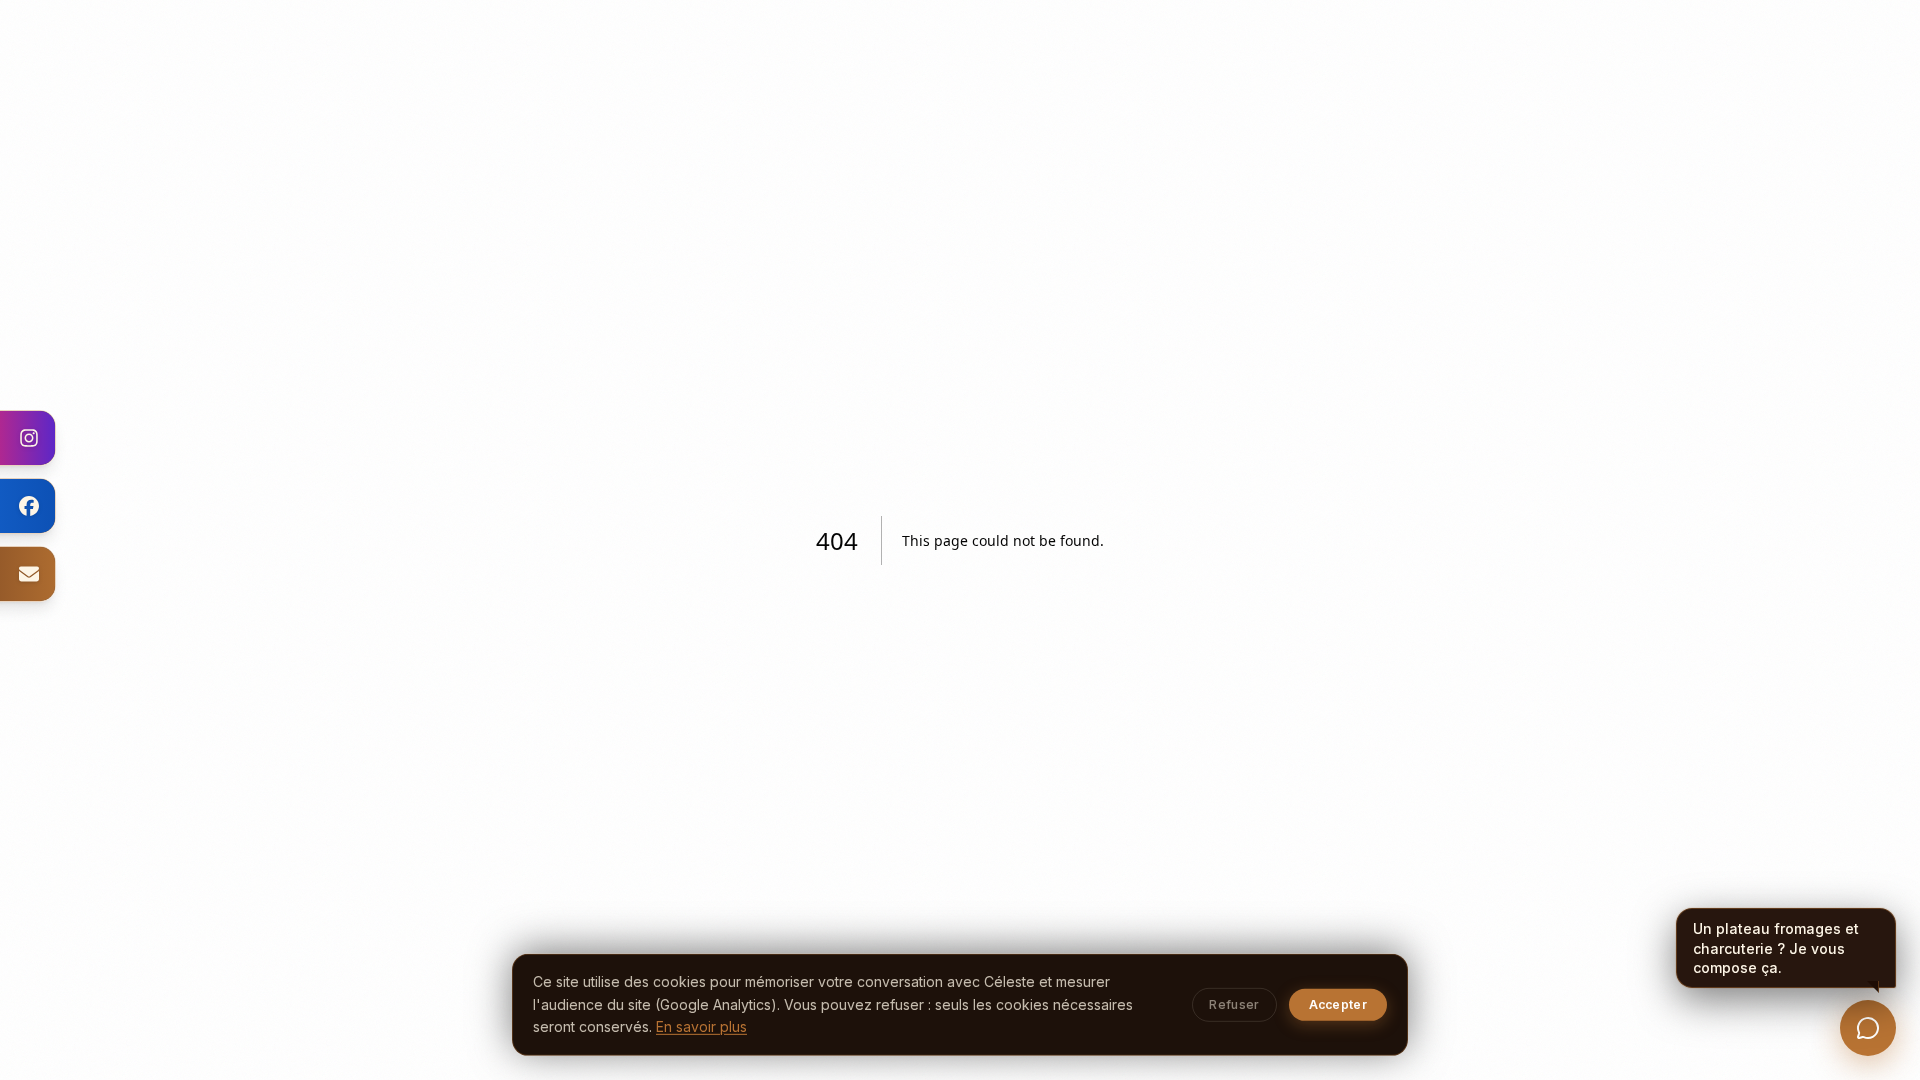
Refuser (1234, 1004)
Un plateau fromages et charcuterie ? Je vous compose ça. (1776, 948)
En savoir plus (701, 1026)
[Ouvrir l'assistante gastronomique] (1868, 1028)
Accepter (1338, 1004)
